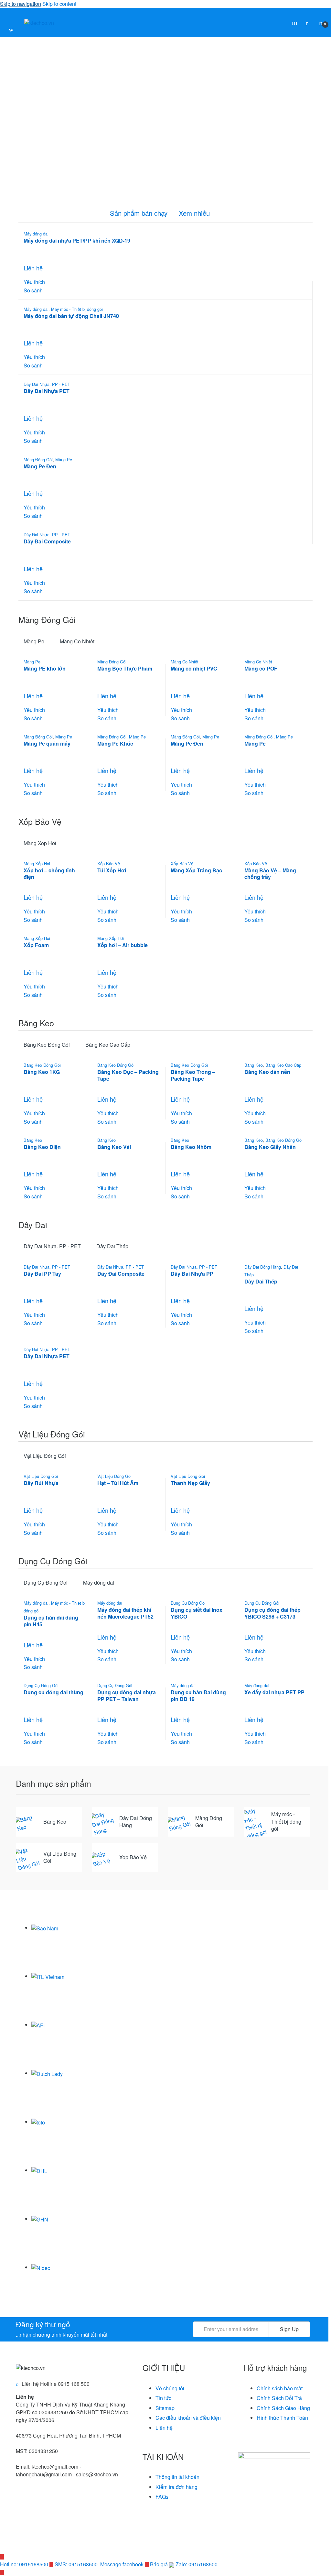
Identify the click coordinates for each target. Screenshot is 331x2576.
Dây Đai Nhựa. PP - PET (47, 384)
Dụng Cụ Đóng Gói (46, 1583)
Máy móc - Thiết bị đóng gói (77, 309)
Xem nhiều (194, 213)
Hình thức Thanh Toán (282, 2418)
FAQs (162, 2497)
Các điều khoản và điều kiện (188, 2418)
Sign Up (289, 2329)
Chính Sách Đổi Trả (279, 2398)
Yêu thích (34, 282)
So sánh (33, 290)
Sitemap (165, 2408)
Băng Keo (254, 1065)
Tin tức (163, 2398)
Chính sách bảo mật (280, 2388)
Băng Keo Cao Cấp (108, 1045)
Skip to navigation (21, 4)
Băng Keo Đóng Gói (47, 1045)
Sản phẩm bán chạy (139, 213)
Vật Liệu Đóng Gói (45, 1456)
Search (295, 23)
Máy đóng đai (36, 234)
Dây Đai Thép (112, 1246)
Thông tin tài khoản (177, 2477)
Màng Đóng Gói (38, 459)
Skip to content (59, 4)
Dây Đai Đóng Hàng (263, 1267)
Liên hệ (164, 2428)
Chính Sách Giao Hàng (283, 2408)
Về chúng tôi (170, 2388)
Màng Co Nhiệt (77, 641)
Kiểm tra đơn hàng (176, 2487)
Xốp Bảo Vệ (109, 863)
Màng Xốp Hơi (40, 843)
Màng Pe (64, 459)
